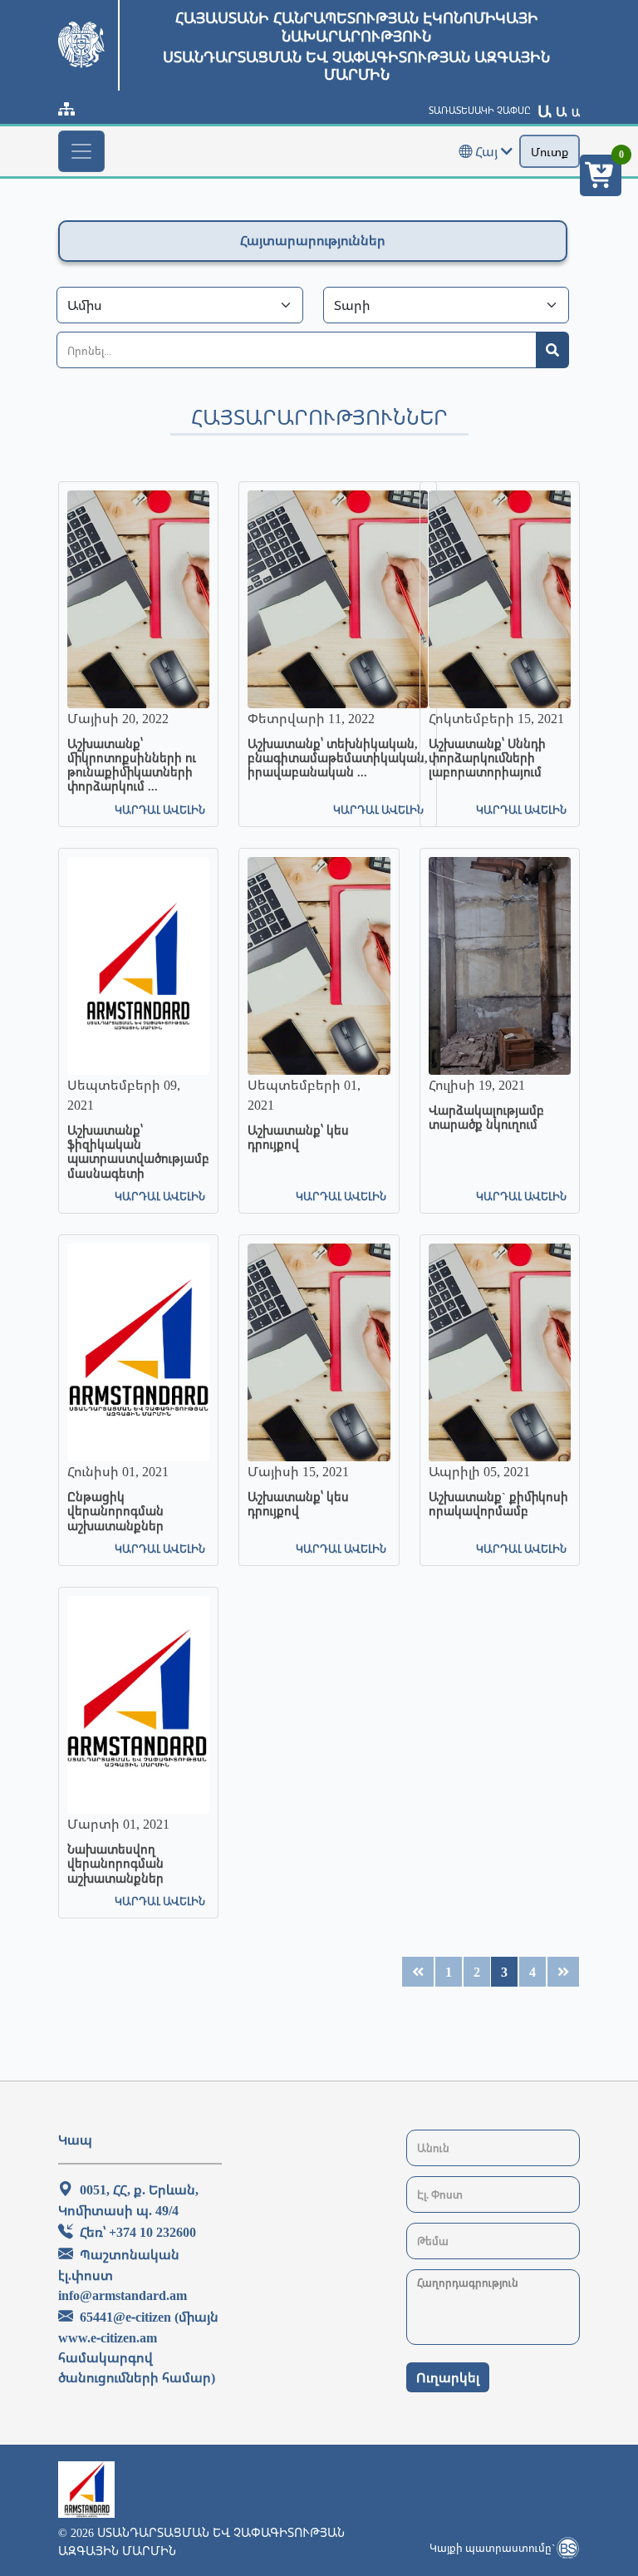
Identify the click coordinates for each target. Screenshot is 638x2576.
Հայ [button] (486, 151)
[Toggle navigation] (81, 151)
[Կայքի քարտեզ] (66, 109)
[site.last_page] (418, 1972)
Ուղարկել (448, 2377)
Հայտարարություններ (313, 240)
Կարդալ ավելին (160, 810)
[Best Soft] (567, 2548)
